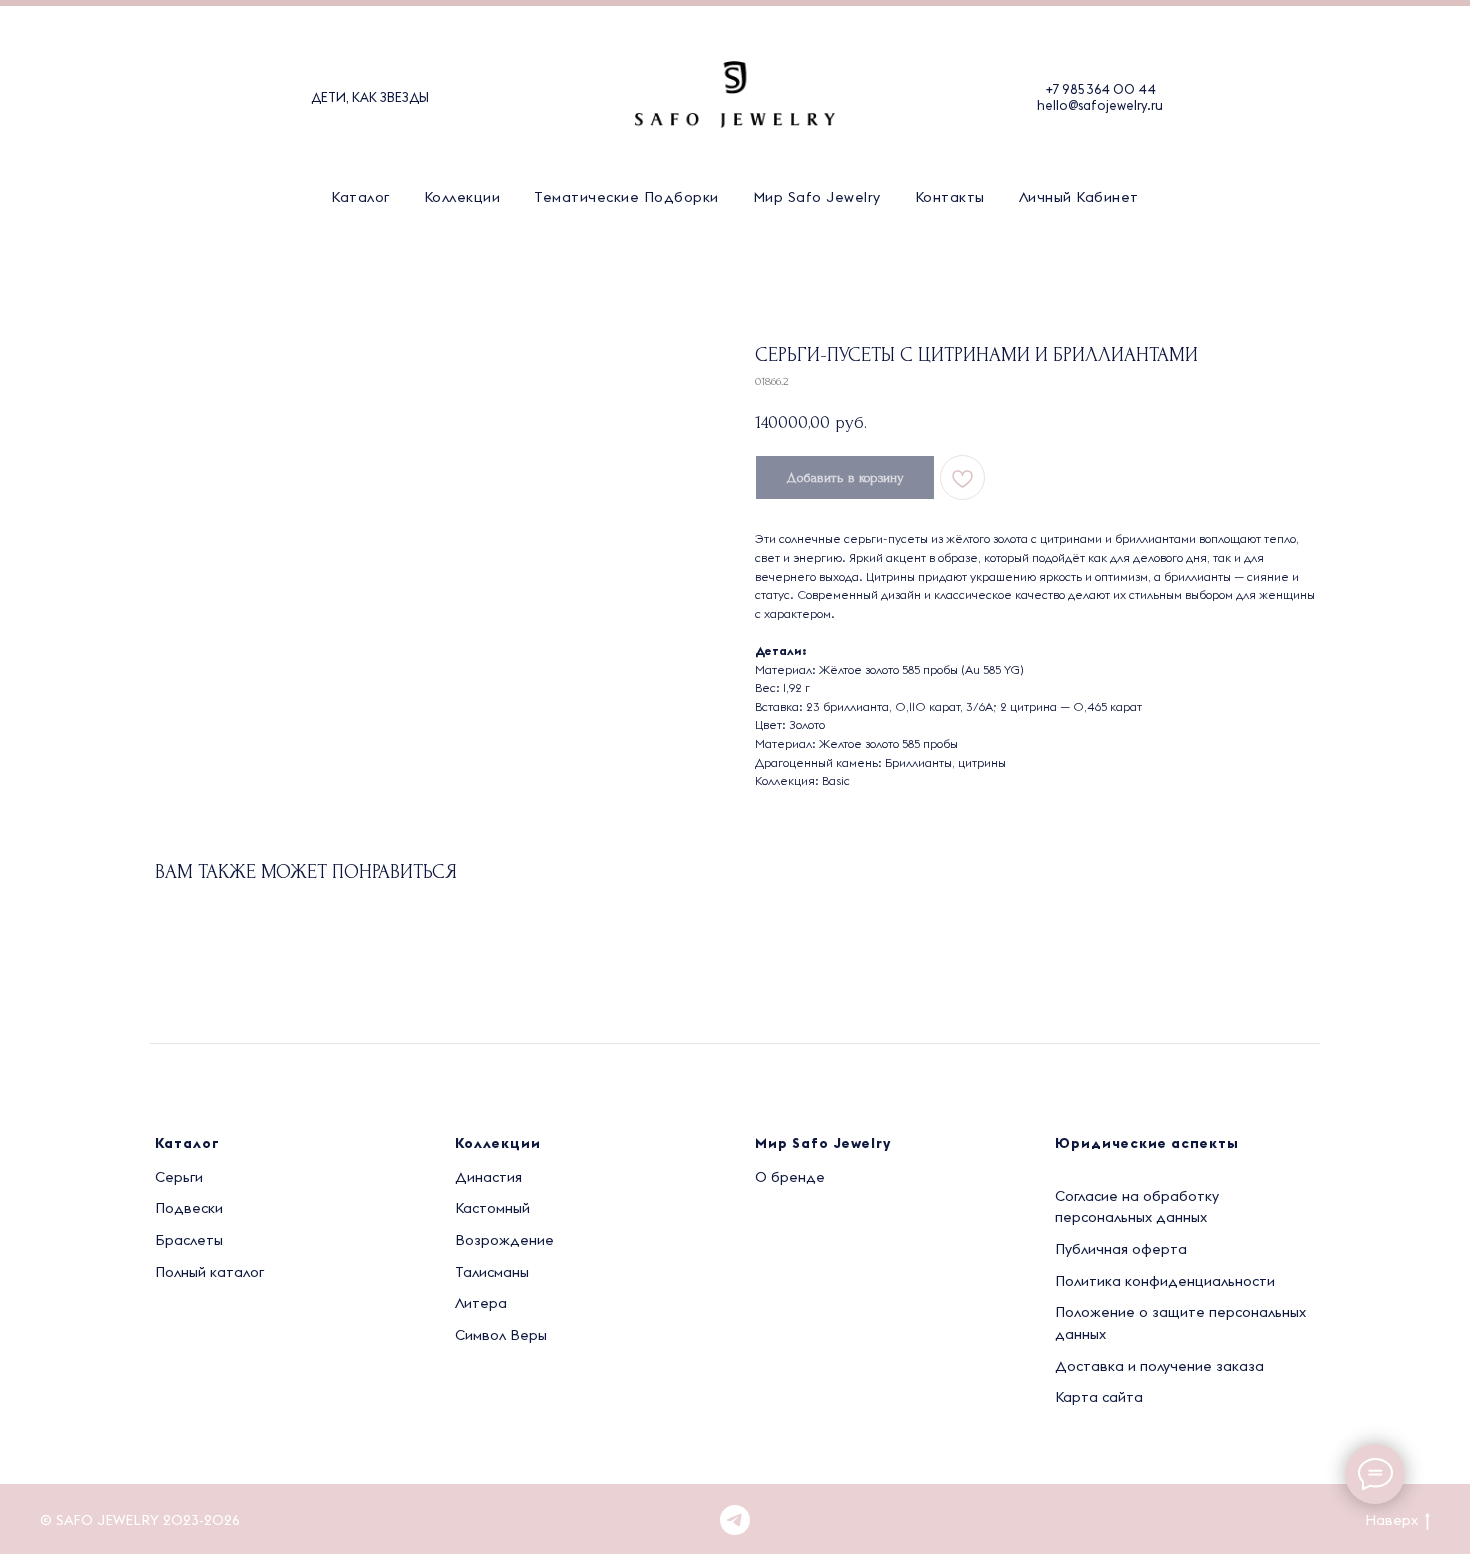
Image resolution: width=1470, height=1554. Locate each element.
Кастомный (492, 1208)
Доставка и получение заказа (1159, 1366)
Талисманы (492, 1272)
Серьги (179, 1177)
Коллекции (462, 197)
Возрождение (504, 1240)
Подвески (189, 1208)
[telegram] (735, 1520)
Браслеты (189, 1240)
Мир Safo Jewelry (817, 197)
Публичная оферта (1121, 1249)
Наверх (1391, 1520)
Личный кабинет (1079, 197)
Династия (488, 1177)
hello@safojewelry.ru (1100, 105)
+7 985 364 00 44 (1100, 89)
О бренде (790, 1177)
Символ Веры (501, 1335)
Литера (481, 1303)
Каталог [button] (360, 197)
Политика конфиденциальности (1165, 1281)
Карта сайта (1099, 1397)
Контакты (950, 197)
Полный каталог (209, 1272)
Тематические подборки (626, 197)
